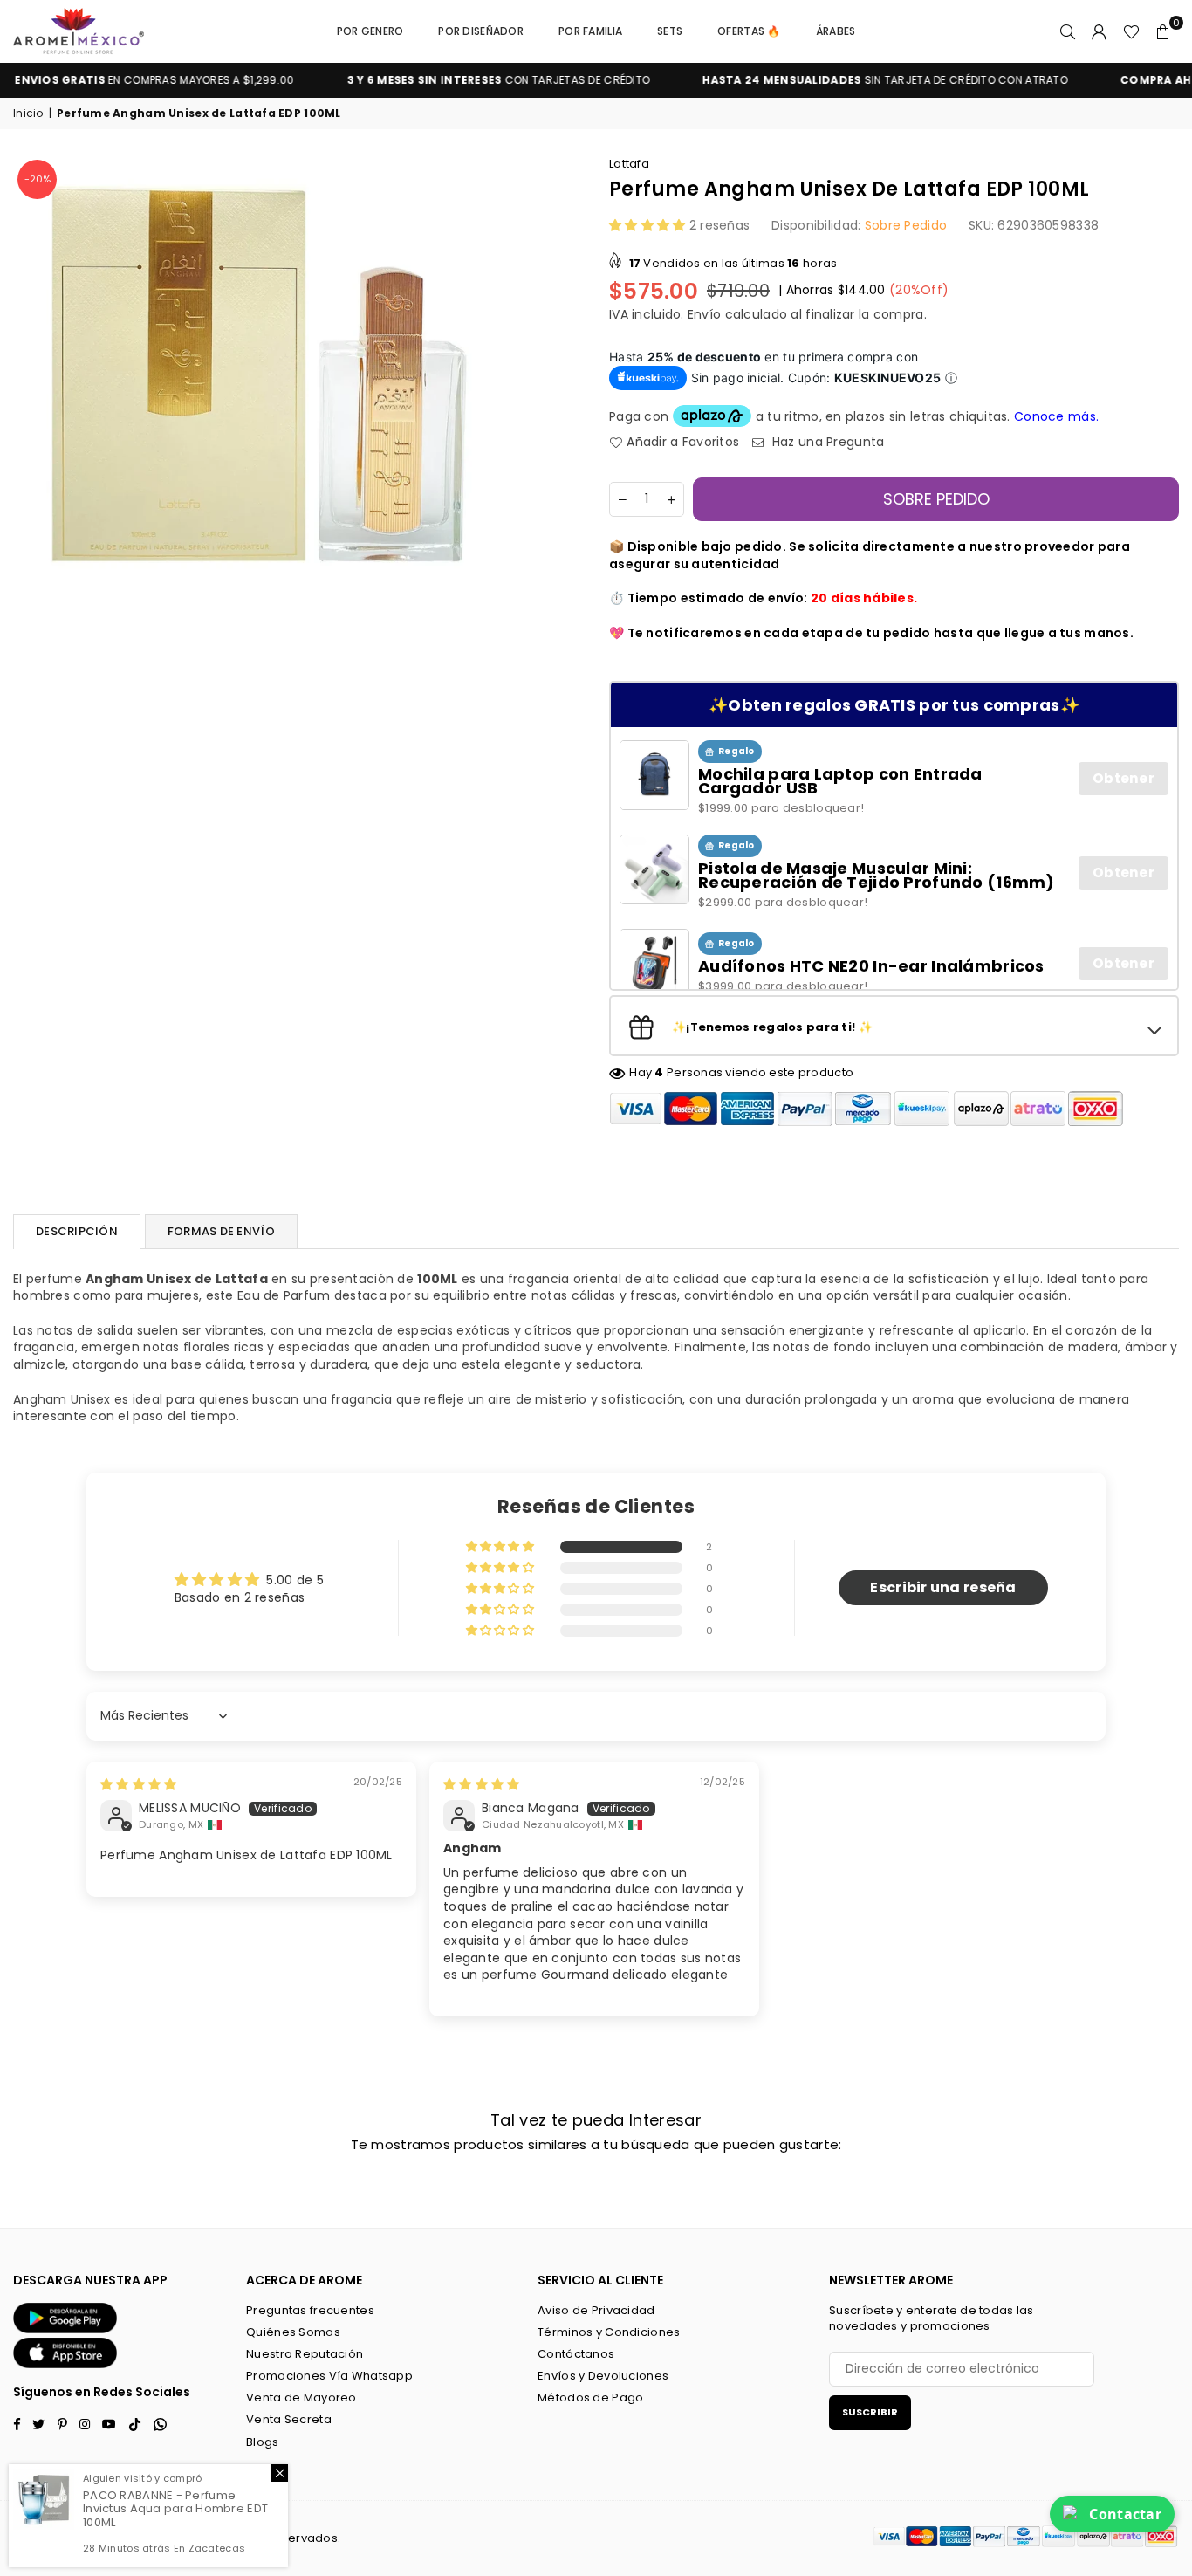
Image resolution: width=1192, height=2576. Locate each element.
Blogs (262, 2442)
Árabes (836, 31)
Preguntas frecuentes (310, 2310)
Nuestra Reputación (305, 2354)
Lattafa (629, 164)
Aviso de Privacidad (596, 2310)
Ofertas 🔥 (749, 31)
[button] (1163, 31)
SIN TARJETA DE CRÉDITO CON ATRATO (835, 80)
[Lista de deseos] (1131, 31)
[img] (138, 1784)
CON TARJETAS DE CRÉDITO (448, 80)
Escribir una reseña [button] (943, 1587)
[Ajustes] (1100, 31)
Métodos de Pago (590, 2397)
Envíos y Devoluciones (603, 2376)
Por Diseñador (481, 31)
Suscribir (870, 2412)
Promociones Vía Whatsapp (329, 2376)
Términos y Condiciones (609, 2332)
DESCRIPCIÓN (77, 1231)
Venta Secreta (289, 2419)
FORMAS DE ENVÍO (221, 1231)
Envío (704, 314)
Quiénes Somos (293, 2332)
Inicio (28, 113)
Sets (670, 31)
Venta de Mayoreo (301, 2397)
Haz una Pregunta (826, 442)
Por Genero (370, 31)
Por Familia (590, 31)
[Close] (279, 2473)
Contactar (1125, 2514)
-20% (38, 179)
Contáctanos (576, 2354)
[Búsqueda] (1068, 31)
